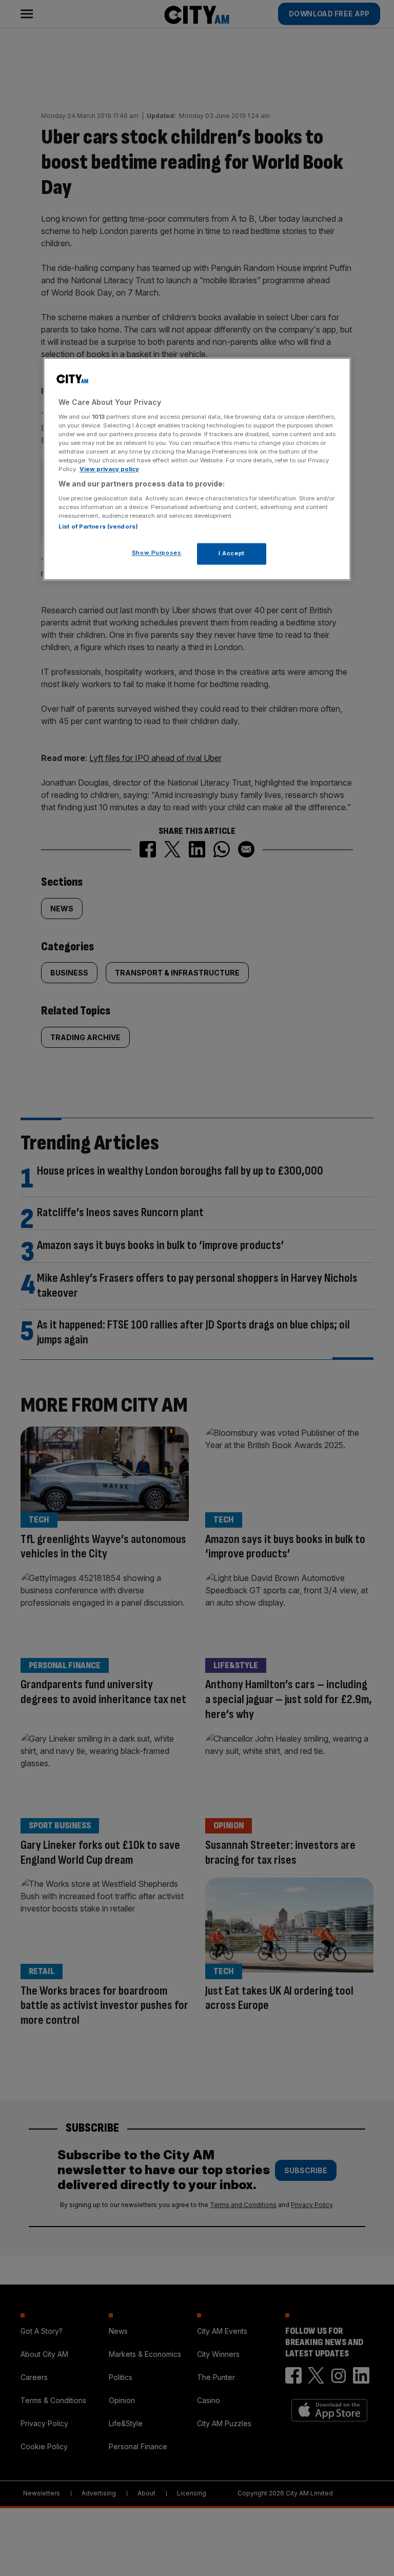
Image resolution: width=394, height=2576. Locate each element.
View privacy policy (109, 469)
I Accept (232, 553)
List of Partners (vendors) (98, 526)
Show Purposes (156, 553)
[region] (197, 469)
